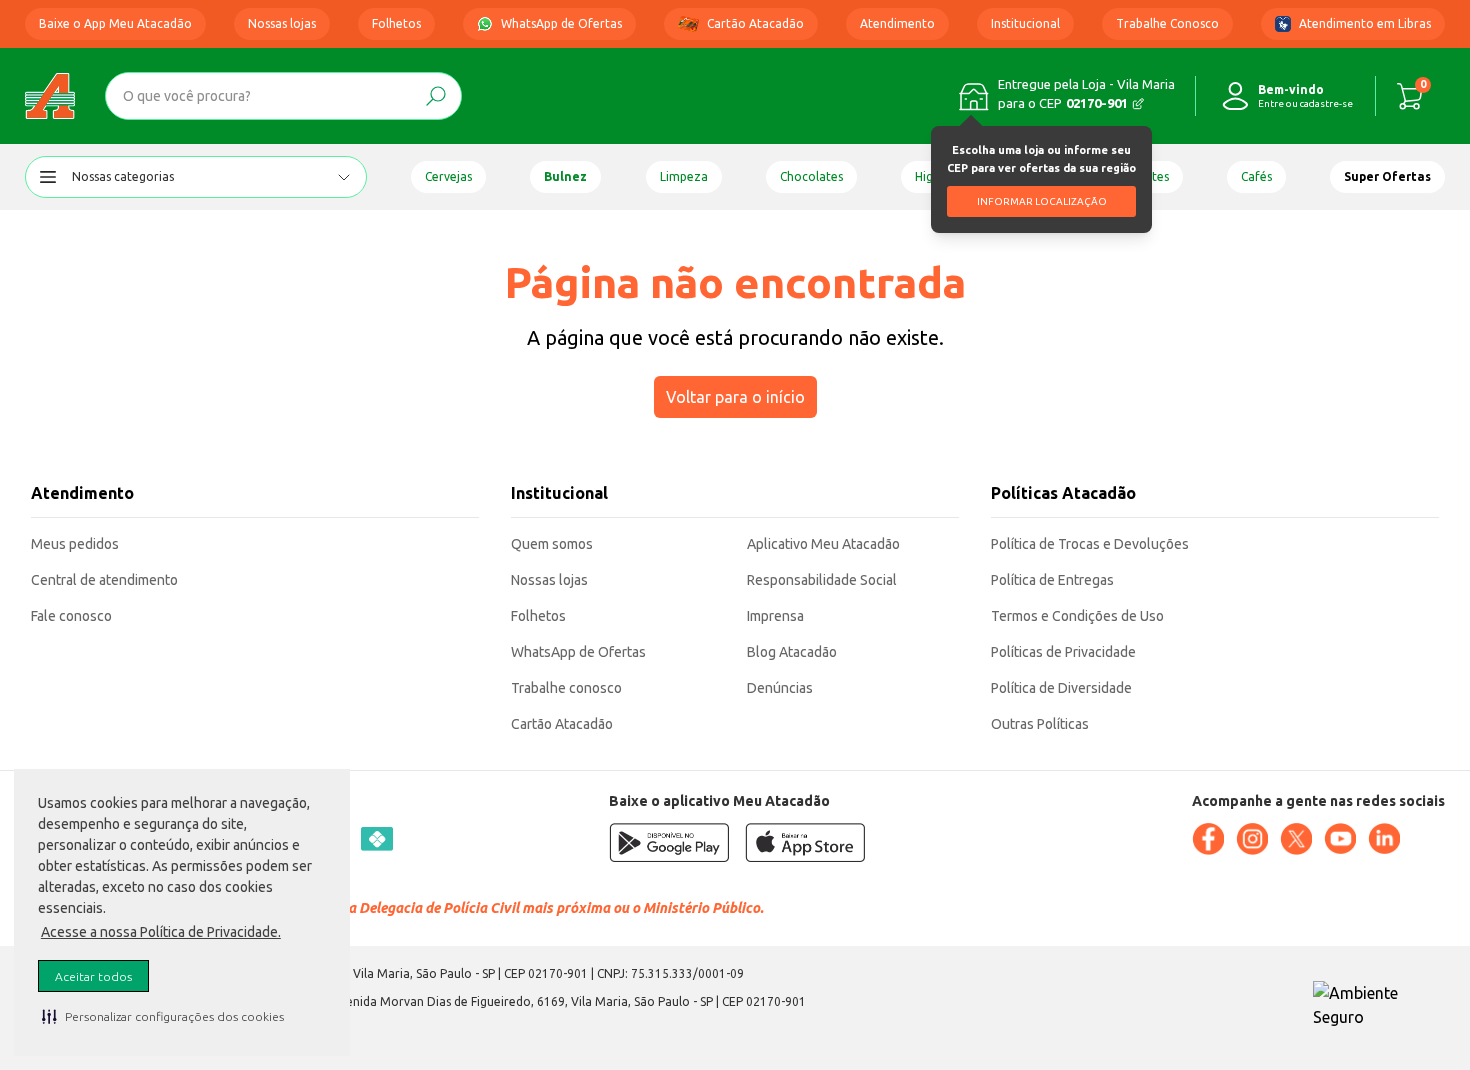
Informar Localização (1042, 201)
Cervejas (448, 176)
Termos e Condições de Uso (1077, 616)
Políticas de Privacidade (1063, 652)
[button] (163, 1016)
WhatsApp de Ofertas (561, 23)
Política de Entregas (1052, 580)
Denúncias (780, 688)
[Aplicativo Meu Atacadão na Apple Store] (805, 842)
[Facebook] (1208, 839)
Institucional (1025, 23)
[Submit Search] (436, 96)
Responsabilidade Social (822, 580)
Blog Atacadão (792, 652)
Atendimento (897, 23)
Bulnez (565, 176)
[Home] (50, 96)
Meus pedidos (75, 544)
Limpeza (684, 176)
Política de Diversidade (1061, 688)
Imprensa (775, 616)
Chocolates (811, 176)
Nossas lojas (282, 23)
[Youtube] (1340, 839)
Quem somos (552, 544)
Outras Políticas (1040, 724)
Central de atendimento (104, 580)
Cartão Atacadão (755, 23)
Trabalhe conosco (566, 688)
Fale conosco (71, 616)
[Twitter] (1296, 839)
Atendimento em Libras (1365, 23)
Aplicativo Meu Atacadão (823, 544)
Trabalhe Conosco (1167, 23)
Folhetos (396, 23)
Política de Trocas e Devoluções (1090, 544)
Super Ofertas (1387, 176)
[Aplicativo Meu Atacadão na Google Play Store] (669, 842)
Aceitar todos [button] (93, 976)
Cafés (1256, 176)
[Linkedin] (1384, 839)
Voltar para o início (735, 397)
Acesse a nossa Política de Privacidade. (161, 932)
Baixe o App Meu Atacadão (115, 23)
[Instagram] (1252, 839)
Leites (1152, 176)
